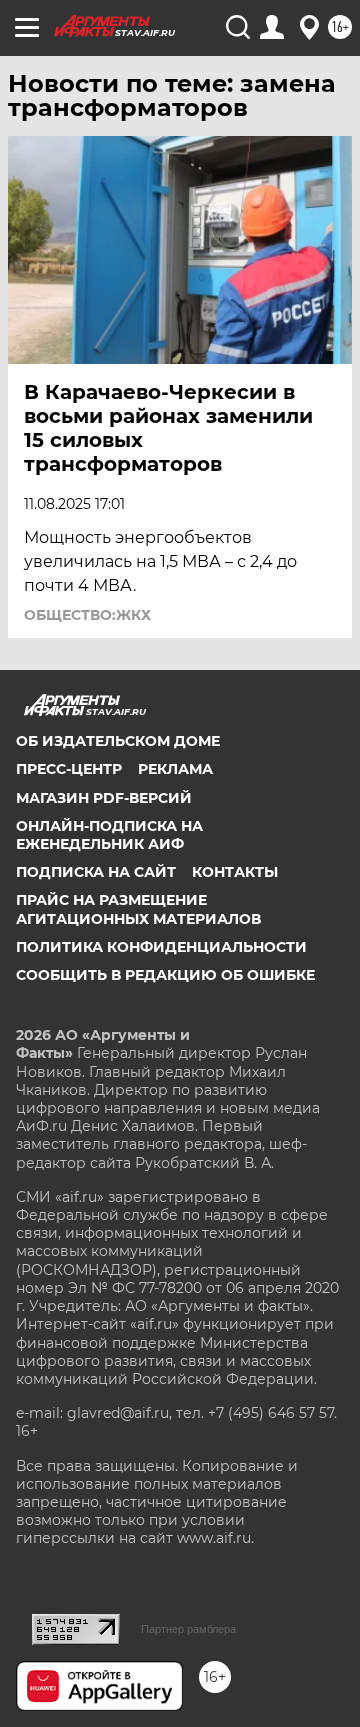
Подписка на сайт (96, 872)
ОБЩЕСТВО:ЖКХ (87, 615)
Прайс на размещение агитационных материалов (138, 909)
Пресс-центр (69, 769)
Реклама (175, 769)
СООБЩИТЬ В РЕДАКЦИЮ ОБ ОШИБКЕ (165, 975)
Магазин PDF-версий (104, 798)
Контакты (235, 872)
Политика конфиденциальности (161, 947)
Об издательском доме (118, 741)
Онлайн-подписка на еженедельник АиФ (109, 835)
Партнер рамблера (188, 1629)
